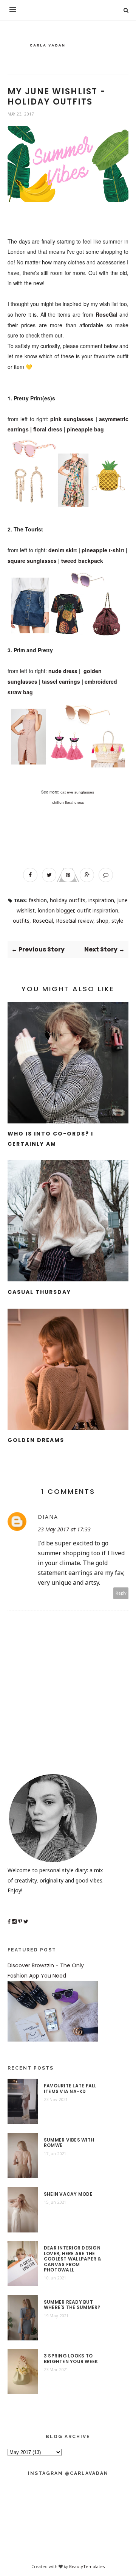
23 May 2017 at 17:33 (64, 1529)
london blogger (56, 910)
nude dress (63, 671)
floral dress (48, 429)
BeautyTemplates (87, 2566)
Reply (121, 1593)
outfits (21, 921)
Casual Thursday (39, 1292)
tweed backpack (82, 561)
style (117, 921)
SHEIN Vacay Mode (68, 2194)
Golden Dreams (36, 1440)
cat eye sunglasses (77, 792)
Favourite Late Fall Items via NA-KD (70, 2089)
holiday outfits (68, 900)
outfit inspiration (98, 910)
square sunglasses (32, 561)
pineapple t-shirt (103, 550)
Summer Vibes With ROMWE (69, 2143)
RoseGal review (75, 921)
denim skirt (63, 550)
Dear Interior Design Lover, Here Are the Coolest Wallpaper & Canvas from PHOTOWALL (73, 2259)
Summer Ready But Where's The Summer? (72, 2305)
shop (102, 921)
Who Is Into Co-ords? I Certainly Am (50, 1139)
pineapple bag (85, 429)
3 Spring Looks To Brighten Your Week (71, 2359)
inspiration (101, 900)
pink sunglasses (72, 419)
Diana (48, 1517)
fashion (38, 900)
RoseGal (107, 314)
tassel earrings (61, 681)
